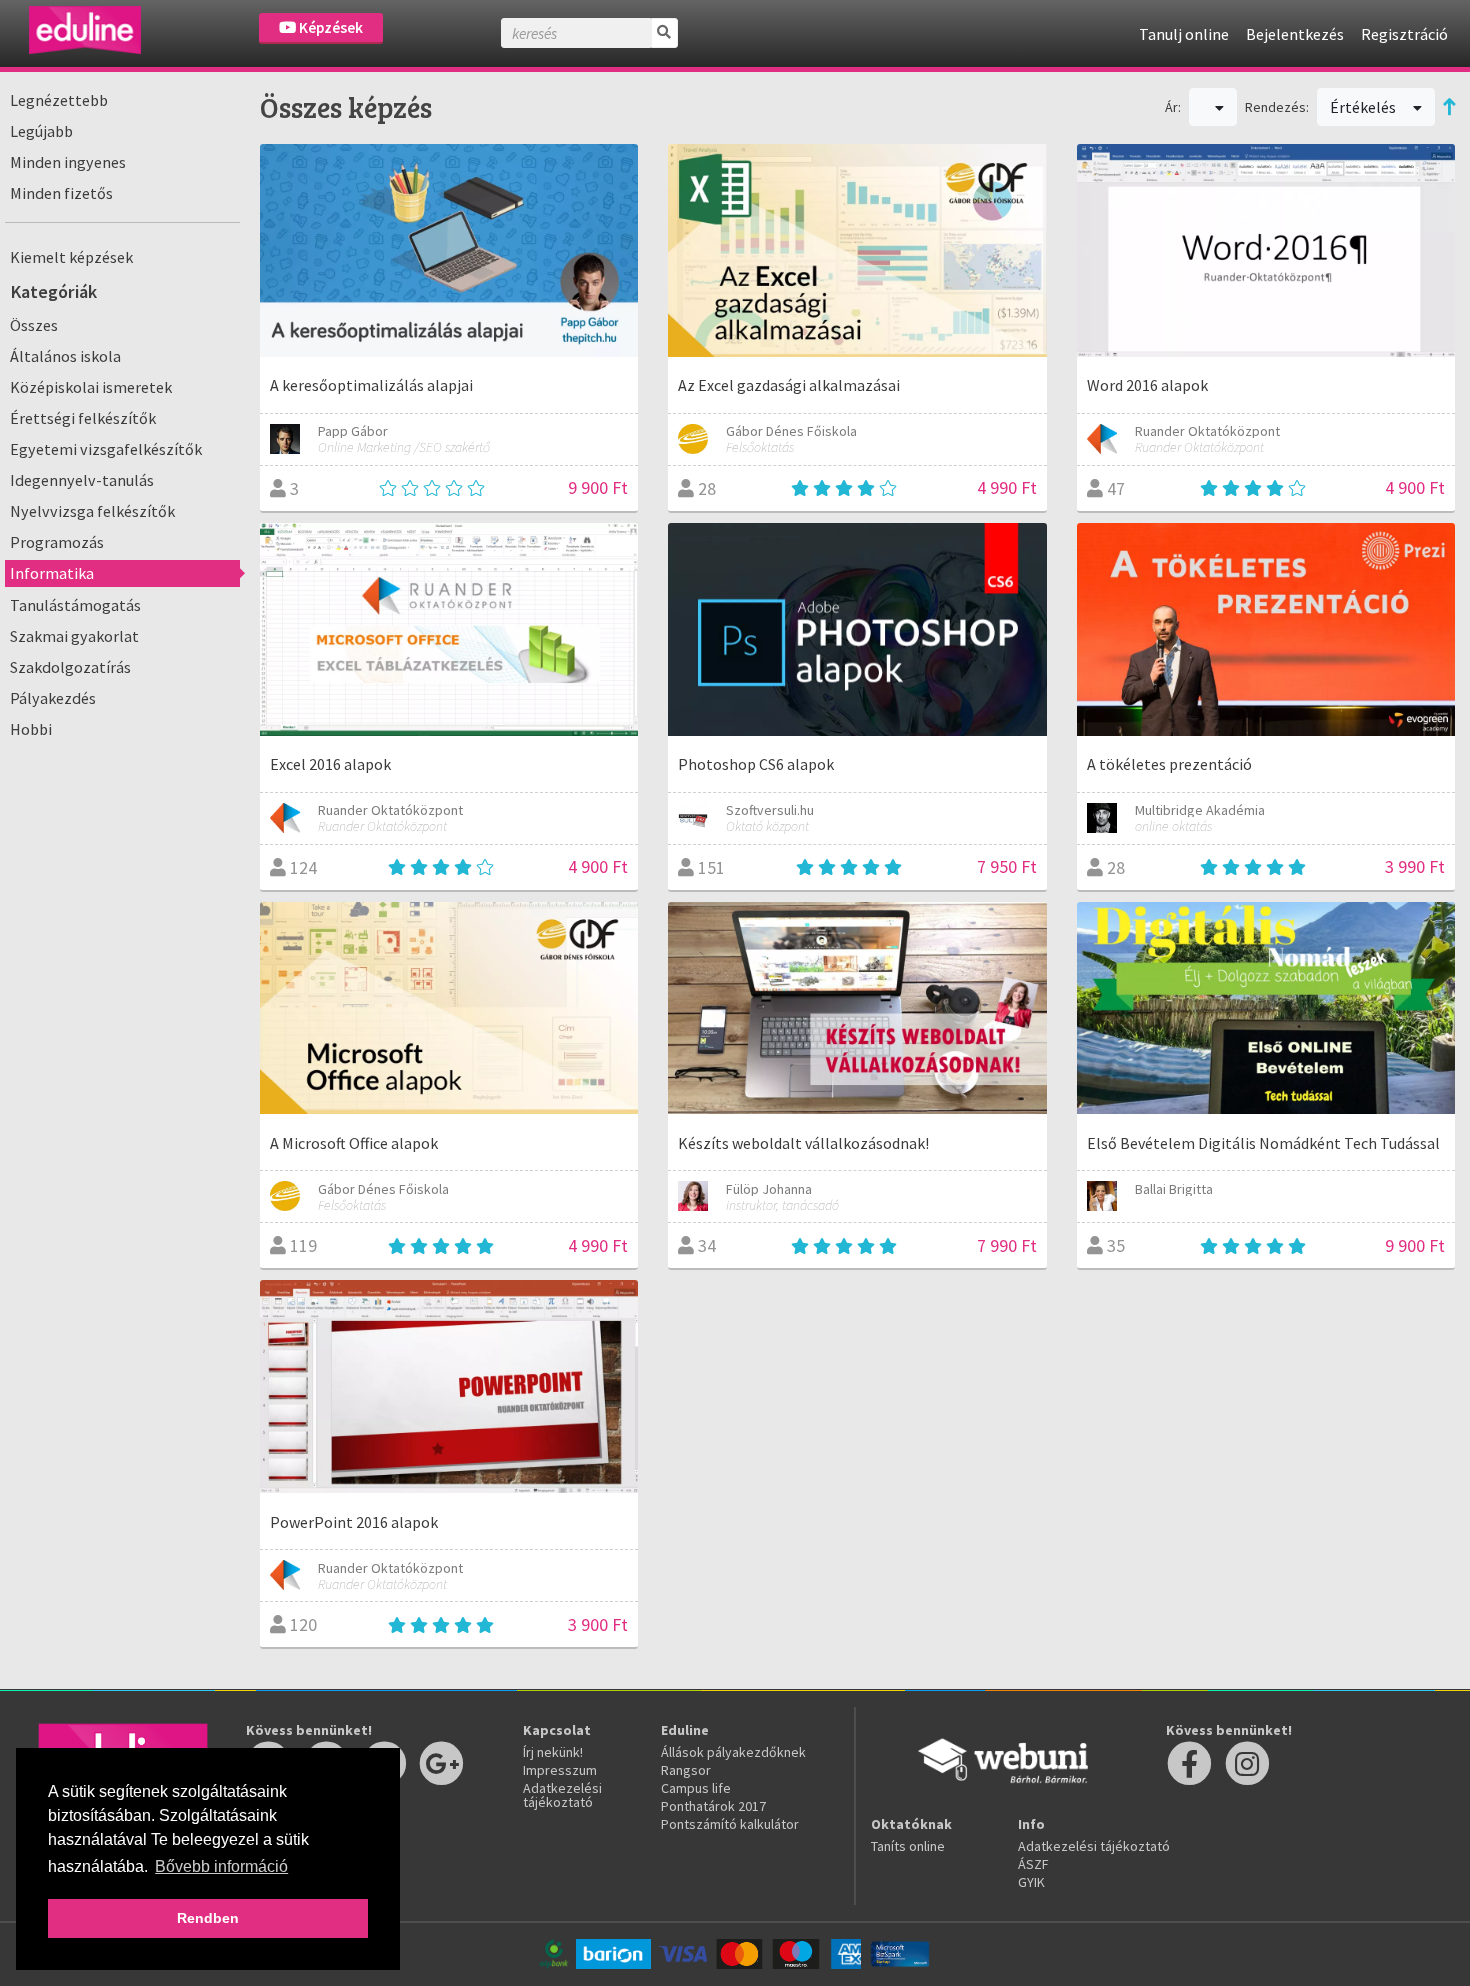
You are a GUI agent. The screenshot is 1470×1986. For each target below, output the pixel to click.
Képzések (329, 27)
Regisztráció (1404, 34)
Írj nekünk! (553, 1752)
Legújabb (41, 131)
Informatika (52, 573)
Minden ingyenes (68, 162)
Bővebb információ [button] (221, 1866)
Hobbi (31, 729)
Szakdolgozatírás (70, 667)
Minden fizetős (61, 193)
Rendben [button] (208, 1918)
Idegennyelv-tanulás (82, 480)
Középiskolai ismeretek (91, 387)
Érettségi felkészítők (83, 418)
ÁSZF (1033, 1864)
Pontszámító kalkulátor (730, 1824)
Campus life (696, 1788)
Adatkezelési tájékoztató (562, 1795)
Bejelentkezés (1295, 34)
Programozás (57, 542)
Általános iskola (65, 356)
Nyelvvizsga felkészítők (92, 511)
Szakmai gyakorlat (74, 636)
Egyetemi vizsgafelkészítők (106, 449)
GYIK (1031, 1882)
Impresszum (560, 1770)
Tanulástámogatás (75, 605)
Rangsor (686, 1770)
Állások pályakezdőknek (733, 1752)
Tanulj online (1184, 34)
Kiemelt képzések (71, 257)
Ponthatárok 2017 (713, 1806)
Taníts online (908, 1846)
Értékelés (1364, 107)
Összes (34, 325)
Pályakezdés (53, 698)
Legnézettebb (59, 100)
